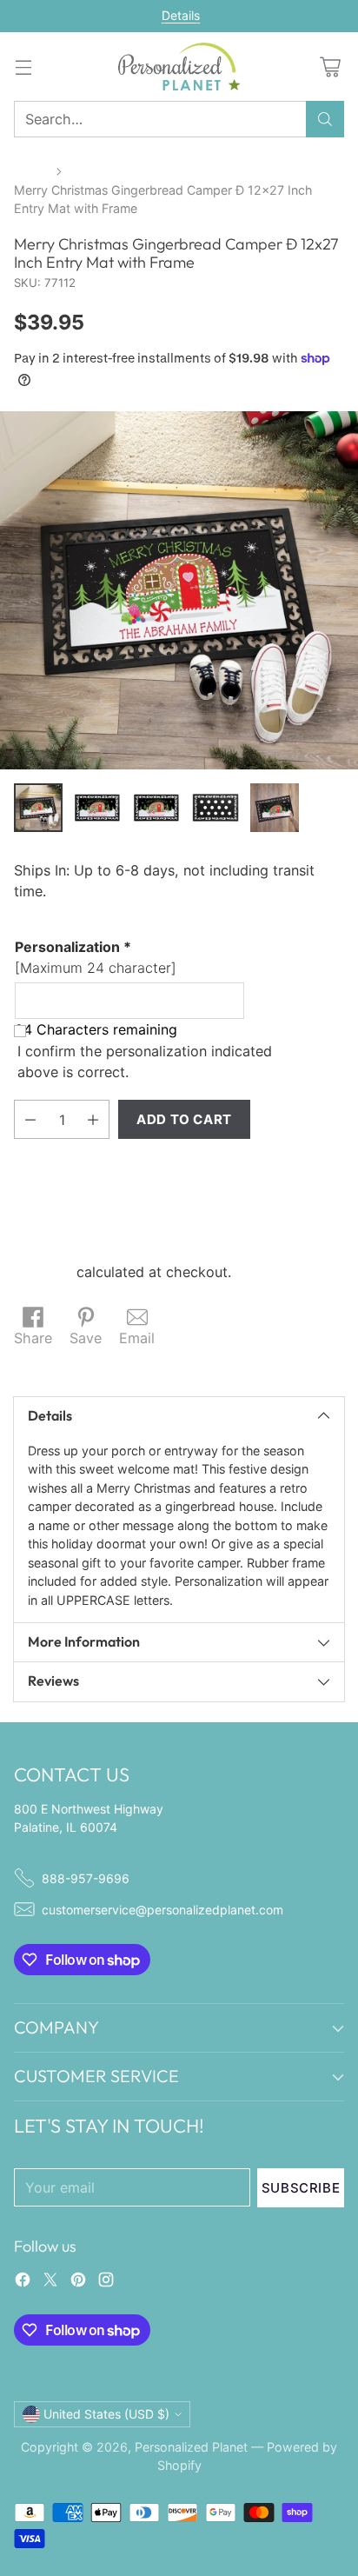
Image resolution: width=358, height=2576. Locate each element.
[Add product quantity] (93, 1119)
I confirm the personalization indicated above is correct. (145, 1062)
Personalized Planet (191, 2447)
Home (31, 171)
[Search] (325, 119)
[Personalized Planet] (179, 67)
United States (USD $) (106, 2414)
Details (181, 16)
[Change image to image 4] (215, 808)
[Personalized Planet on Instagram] (106, 2282)
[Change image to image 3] (156, 808)
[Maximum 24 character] (96, 957)
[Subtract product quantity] (30, 1119)
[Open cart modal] (330, 67)
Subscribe (301, 2188)
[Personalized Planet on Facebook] (23, 2282)
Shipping (43, 1272)
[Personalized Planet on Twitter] (50, 2282)
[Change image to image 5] (275, 808)
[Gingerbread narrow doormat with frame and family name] (179, 590)
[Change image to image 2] (97, 808)
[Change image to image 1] (38, 808)
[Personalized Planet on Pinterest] (78, 2282)
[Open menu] (23, 67)
